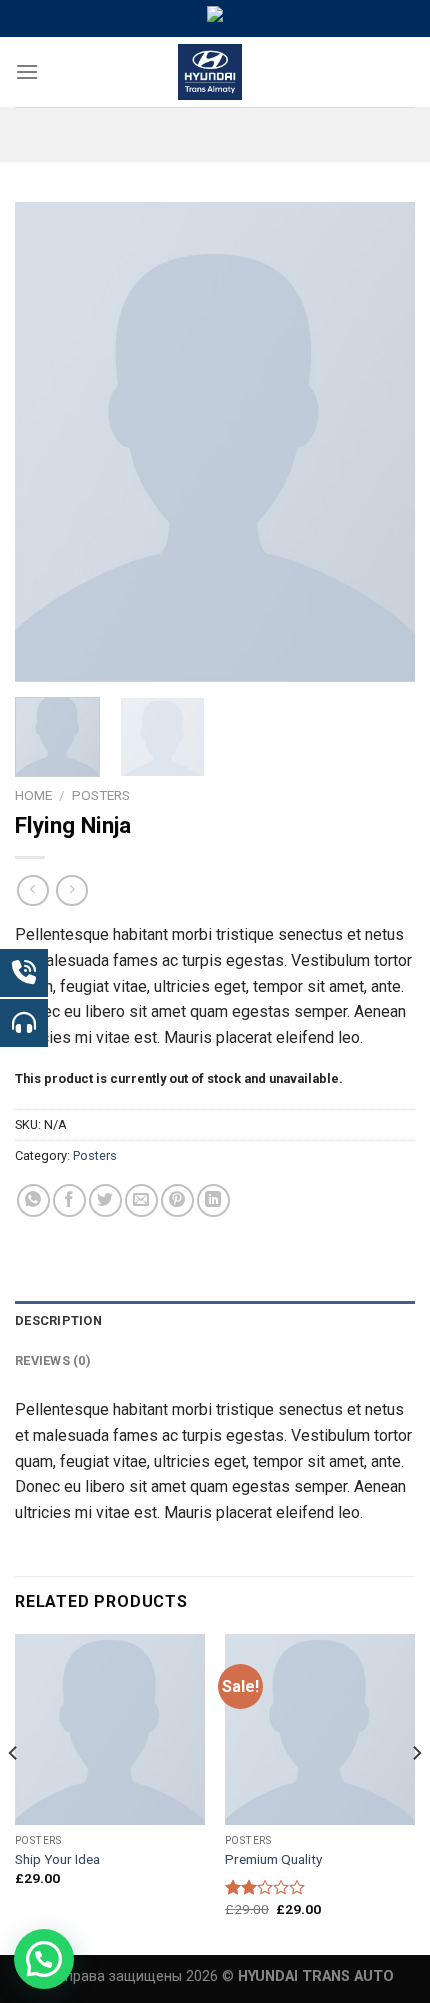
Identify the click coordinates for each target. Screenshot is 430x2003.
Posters (101, 795)
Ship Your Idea (57, 1859)
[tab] (215, 1321)
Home (33, 795)
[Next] (382, 442)
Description (58, 1320)
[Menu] (27, 71)
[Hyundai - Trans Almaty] (210, 72)
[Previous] (48, 442)
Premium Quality (273, 1859)
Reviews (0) (53, 1360)
